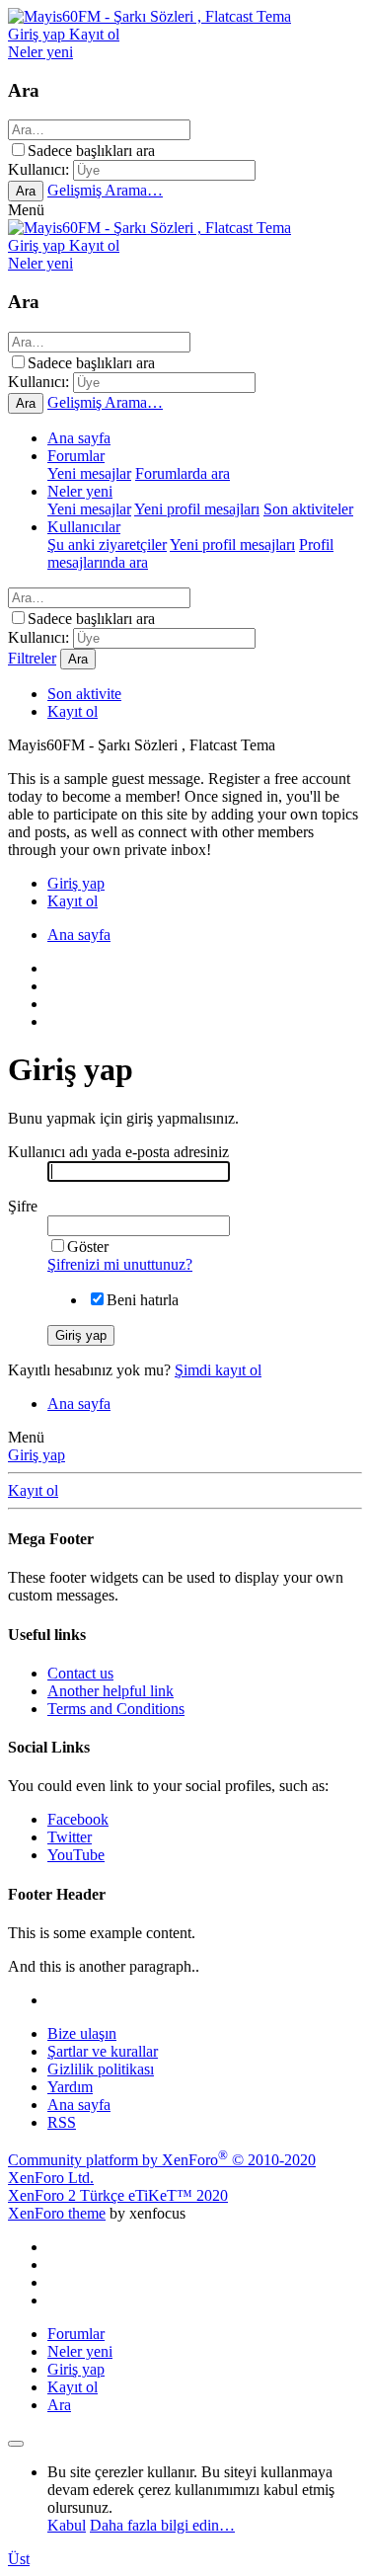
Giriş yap (37, 1455)
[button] (26, 210)
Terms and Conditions (116, 1709)
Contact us (80, 1673)
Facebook (78, 1819)
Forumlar (76, 456)
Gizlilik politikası (101, 2069)
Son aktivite (84, 694)
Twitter (70, 1837)
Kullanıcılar (84, 527)
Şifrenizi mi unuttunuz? (120, 1264)
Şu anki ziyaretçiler (107, 545)
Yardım (70, 2087)
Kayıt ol (73, 711)
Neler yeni (80, 491)
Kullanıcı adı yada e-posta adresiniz (118, 1152)
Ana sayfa (79, 438)
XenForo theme (57, 2213)
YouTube (76, 1855)
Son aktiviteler (308, 509)
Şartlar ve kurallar (103, 2051)
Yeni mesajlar (89, 473)
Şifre (23, 1206)
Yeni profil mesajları (197, 509)
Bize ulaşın (82, 2033)
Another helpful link (111, 1691)
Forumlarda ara (183, 473)
